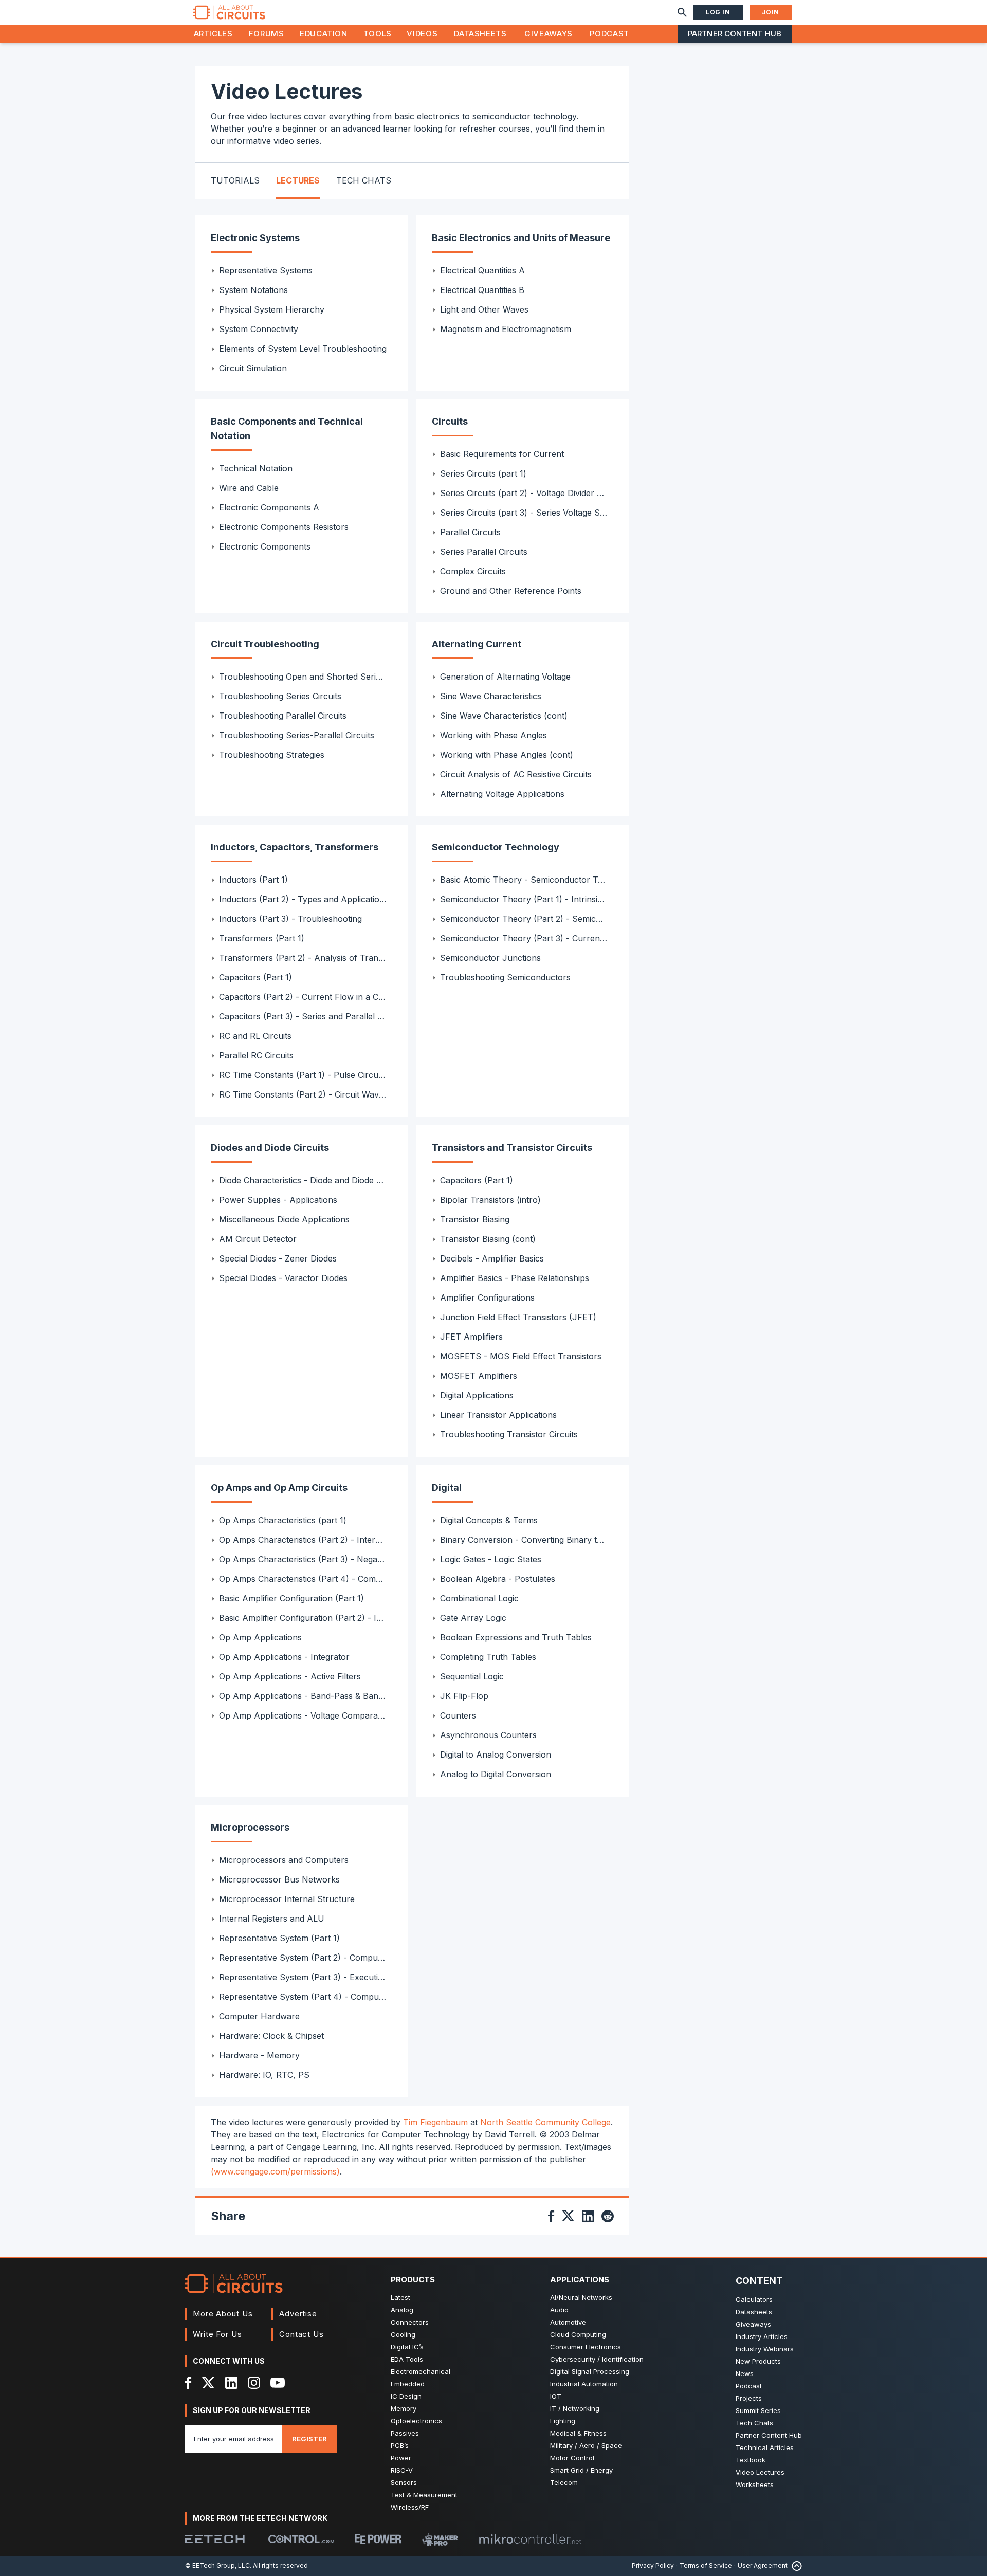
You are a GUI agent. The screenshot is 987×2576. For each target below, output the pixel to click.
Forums (267, 34)
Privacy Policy (653, 2565)
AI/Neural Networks (581, 2297)
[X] (208, 2383)
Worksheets (755, 2484)
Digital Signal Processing (590, 2371)
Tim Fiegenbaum (435, 2122)
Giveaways (549, 34)
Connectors (410, 2322)
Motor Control (572, 2458)
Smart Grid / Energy (581, 2470)
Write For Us (217, 2334)
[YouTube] (278, 2383)
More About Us (223, 2314)
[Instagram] (254, 2383)
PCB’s (400, 2445)
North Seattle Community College (545, 2122)
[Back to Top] (795, 2566)
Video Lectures (760, 2472)
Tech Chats (364, 180)
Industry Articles (762, 2336)
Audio (559, 2310)
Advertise (298, 2314)
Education (324, 34)
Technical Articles (765, 2447)
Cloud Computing (578, 2334)
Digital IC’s (407, 2347)
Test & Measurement (424, 2495)
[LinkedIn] (231, 2383)
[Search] (682, 12)
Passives (405, 2433)
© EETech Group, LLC (217, 2565)
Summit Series (758, 2410)
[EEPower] (378, 2539)
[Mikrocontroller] (530, 2539)
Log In (718, 12)
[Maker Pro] (440, 2539)
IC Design (406, 2396)
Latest (400, 2297)
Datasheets (480, 34)
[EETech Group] (215, 2539)
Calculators (754, 2299)
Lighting (563, 2421)
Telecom (564, 2482)
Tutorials (235, 180)
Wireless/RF (410, 2507)
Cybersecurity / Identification (597, 2359)
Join (771, 12)
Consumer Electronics (586, 2347)
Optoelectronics (416, 2421)
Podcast (609, 34)
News (745, 2373)
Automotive (568, 2322)
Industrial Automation (584, 2384)
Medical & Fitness (578, 2433)
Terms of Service (706, 2565)
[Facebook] (188, 2383)
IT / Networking (575, 2408)
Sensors (404, 2482)
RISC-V (402, 2470)
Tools (378, 34)
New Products (758, 2361)
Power (401, 2458)
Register (309, 2439)
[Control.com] (301, 2539)
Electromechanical (421, 2371)
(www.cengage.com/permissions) (275, 2171)
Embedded (408, 2384)
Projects (749, 2398)
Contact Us (301, 2334)
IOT (556, 2396)
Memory (404, 2408)
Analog (402, 2310)
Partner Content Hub (735, 34)
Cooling (403, 2334)
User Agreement (763, 2565)
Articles (213, 34)
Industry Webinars (765, 2349)
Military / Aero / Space (586, 2445)
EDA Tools (407, 2359)
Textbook (751, 2460)
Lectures (298, 180)
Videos (422, 34)
